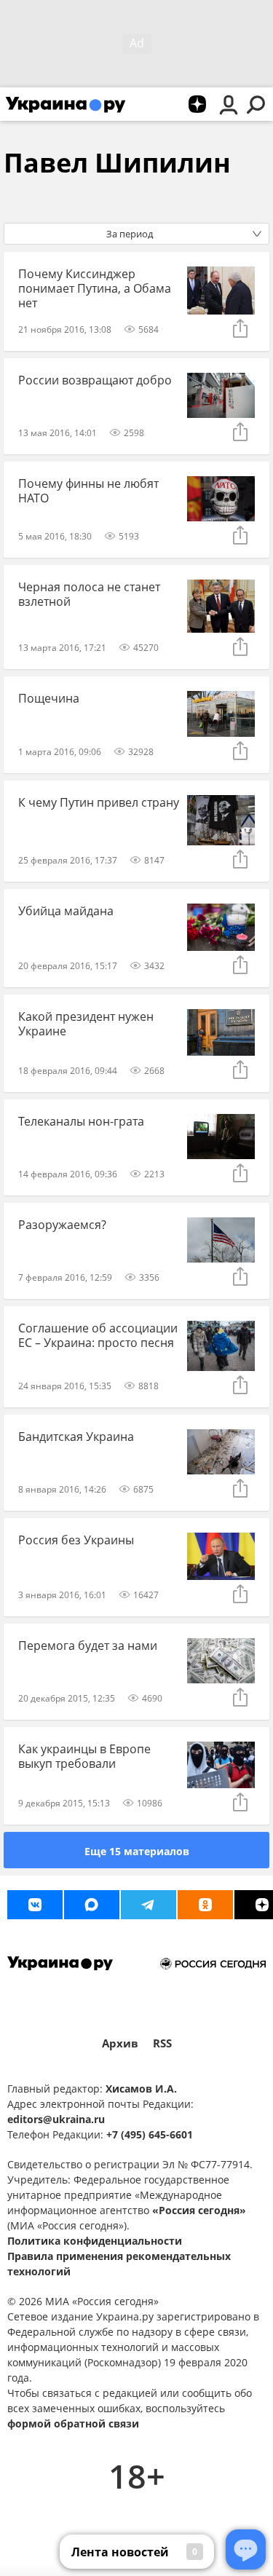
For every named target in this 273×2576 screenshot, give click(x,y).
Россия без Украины (76, 1540)
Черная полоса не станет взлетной (89, 594)
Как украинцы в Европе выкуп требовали (84, 1756)
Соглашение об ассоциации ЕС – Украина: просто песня (98, 1335)
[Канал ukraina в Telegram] (149, 1905)
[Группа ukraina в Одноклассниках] (205, 1905)
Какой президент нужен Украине (86, 1024)
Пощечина (49, 698)
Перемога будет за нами (88, 1645)
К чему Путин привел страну (99, 802)
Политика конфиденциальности (95, 2241)
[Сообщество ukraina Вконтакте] (35, 1905)
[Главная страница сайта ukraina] (66, 104)
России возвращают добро (95, 380)
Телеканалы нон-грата (81, 1121)
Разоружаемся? (62, 1225)
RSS (162, 2043)
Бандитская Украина (76, 1437)
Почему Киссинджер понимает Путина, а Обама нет (95, 288)
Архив (120, 2043)
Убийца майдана (66, 911)
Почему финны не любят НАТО (88, 491)
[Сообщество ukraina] (92, 1905)
